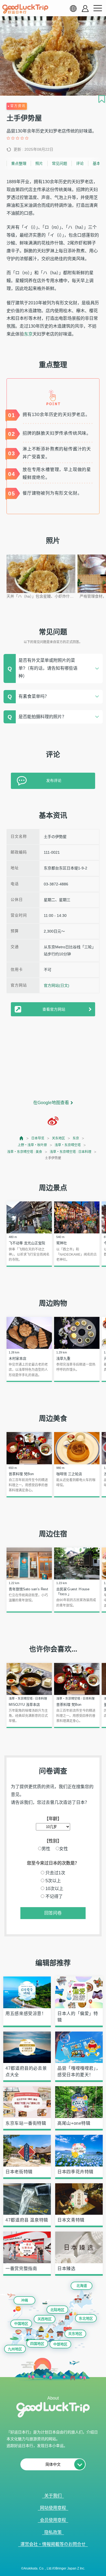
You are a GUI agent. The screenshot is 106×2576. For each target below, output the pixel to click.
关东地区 (58, 1138)
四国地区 (37, 2344)
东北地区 (86, 2318)
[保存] (102, 99)
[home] (25, 9)
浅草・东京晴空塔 (68, 1145)
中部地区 (60, 2344)
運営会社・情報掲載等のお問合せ (53, 2544)
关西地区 (45, 2319)
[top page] (22, 1138)
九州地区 (15, 2349)
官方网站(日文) (57, 985)
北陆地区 (57, 2310)
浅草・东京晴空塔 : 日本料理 (71, 1152)
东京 (28, 334)
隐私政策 (53, 2532)
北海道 (82, 2286)
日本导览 (38, 1138)
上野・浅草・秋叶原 (32, 1145)
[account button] (85, 9)
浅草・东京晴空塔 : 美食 (25, 1152)
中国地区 (21, 2324)
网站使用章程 (53, 2508)
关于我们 (53, 2496)
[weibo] (53, 1121)
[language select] (73, 8)
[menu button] (98, 8)
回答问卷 (53, 1913)
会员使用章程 (53, 2520)
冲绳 (24, 2300)
